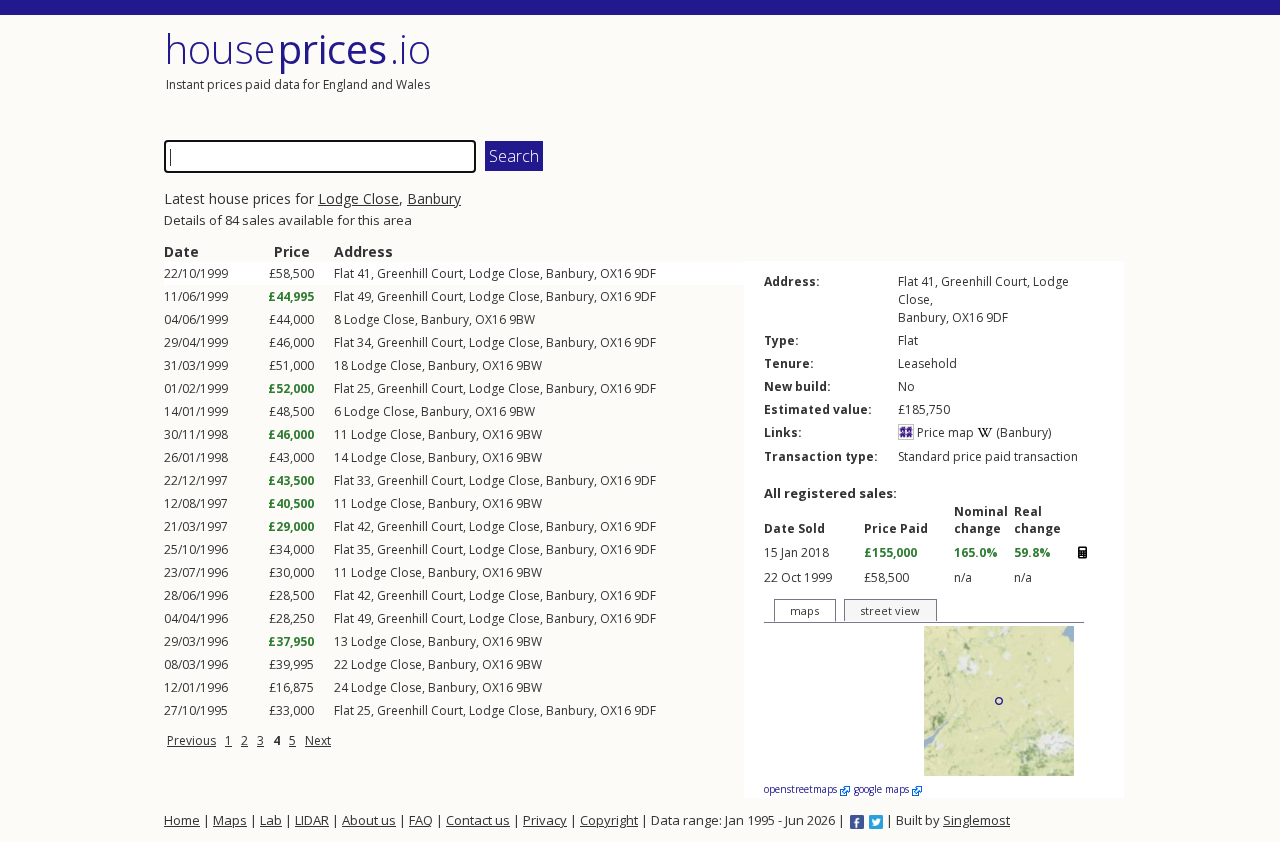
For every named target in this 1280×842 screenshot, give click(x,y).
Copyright (609, 820)
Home (182, 820)
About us (369, 820)
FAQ (421, 820)
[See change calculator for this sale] (1082, 552)
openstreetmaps (802, 789)
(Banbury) (1022, 432)
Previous (191, 740)
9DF (645, 273)
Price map (944, 432)
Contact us (478, 820)
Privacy (545, 820)
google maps (883, 789)
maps (804, 610)
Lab (271, 820)
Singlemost (976, 820)
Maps (230, 820)
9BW (522, 319)
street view (890, 610)
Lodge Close (358, 198)
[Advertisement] (884, 75)
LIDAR (312, 820)
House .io (297, 48)
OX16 (615, 273)
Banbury (434, 198)
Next (318, 740)
